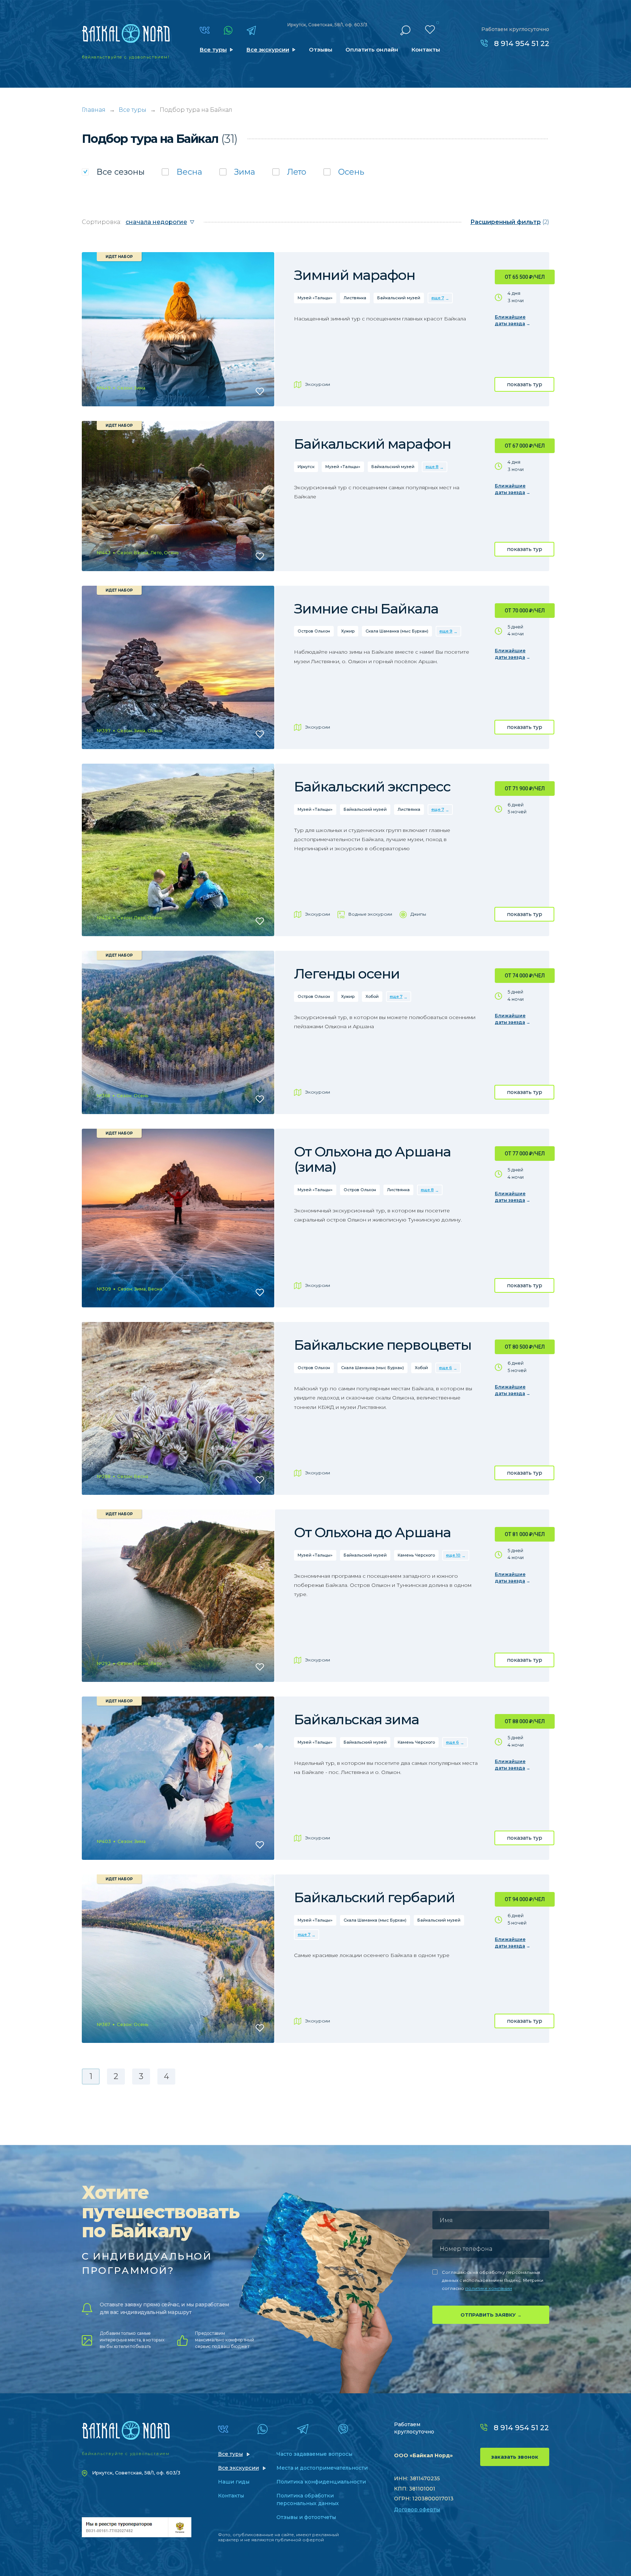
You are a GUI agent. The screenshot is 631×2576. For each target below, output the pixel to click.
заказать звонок (515, 2457)
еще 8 (432, 467)
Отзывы (321, 50)
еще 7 (438, 298)
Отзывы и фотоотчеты (306, 2517)
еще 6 (445, 1368)
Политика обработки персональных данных (308, 2499)
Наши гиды (234, 2482)
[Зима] (237, 172)
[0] (430, 30)
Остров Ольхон (314, 631)
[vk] (205, 30)
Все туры (213, 50)
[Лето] (289, 172)
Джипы (418, 914)
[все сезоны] (113, 172)
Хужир (348, 631)
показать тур (525, 384)
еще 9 (446, 631)
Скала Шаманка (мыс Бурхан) (397, 631)
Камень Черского (416, 1555)
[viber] (343, 2429)
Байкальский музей (399, 298)
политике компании (489, 2288)
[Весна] (182, 172)
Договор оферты (417, 2509)
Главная (94, 110)
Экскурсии (318, 384)
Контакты (426, 50)
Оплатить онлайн (372, 50)
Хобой (372, 996)
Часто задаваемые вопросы (314, 2454)
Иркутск (306, 467)
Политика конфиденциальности (321, 2482)
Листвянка (355, 298)
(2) (510, 222)
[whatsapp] (228, 30)
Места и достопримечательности (322, 2468)
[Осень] (344, 172)
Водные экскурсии (370, 914)
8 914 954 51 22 (522, 43)
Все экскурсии (268, 50)
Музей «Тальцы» (315, 298)
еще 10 (453, 1555)
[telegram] (251, 30)
